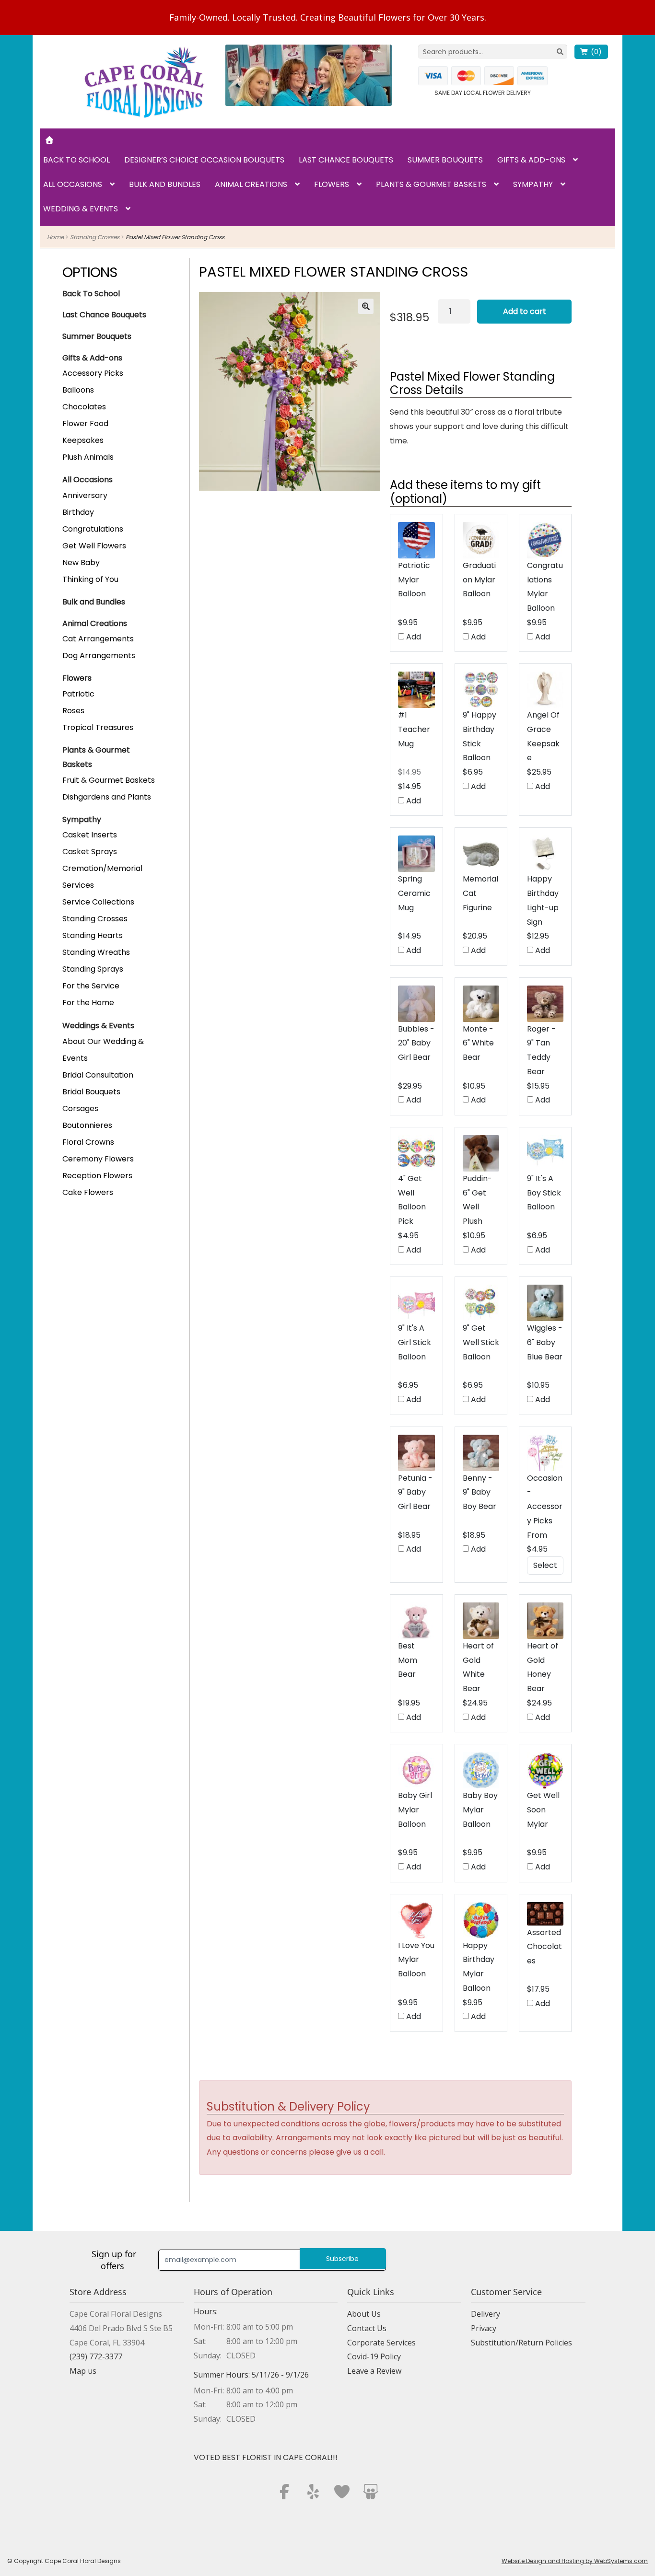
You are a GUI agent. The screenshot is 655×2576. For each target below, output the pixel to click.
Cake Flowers (88, 1192)
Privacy (484, 2328)
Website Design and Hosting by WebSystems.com (575, 2561)
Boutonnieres (87, 1125)
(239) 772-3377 (96, 2356)
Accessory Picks (93, 373)
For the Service (91, 986)
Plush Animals (88, 457)
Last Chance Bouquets (346, 160)
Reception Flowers (97, 1176)
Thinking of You (90, 579)
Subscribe (342, 2259)
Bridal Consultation (98, 1075)
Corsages (80, 1108)
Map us (83, 2371)
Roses (73, 711)
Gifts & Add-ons (531, 160)
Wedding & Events (81, 209)
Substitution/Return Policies (521, 2343)
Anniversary (85, 495)
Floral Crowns (88, 1142)
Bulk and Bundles (165, 184)
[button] (366, 306)
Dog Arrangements (99, 656)
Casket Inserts (90, 835)
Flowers (332, 184)
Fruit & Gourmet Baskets (109, 780)
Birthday (78, 512)
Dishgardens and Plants (107, 797)
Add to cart (525, 311)
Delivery (485, 2314)
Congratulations (93, 529)
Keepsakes (83, 440)
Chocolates (84, 407)
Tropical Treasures (98, 727)
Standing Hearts (93, 935)
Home (55, 237)
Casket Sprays (90, 852)
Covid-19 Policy (374, 2356)
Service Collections (98, 902)
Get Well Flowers (94, 546)
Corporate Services (381, 2343)
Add (413, 637)
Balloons (78, 390)
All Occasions (73, 184)
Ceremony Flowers (98, 1159)
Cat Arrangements (98, 639)
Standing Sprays (93, 969)
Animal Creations (251, 184)
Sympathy (533, 184)
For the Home (88, 1003)
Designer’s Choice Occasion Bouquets (204, 160)
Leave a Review (374, 2371)
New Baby (81, 563)
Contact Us (367, 2328)
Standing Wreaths (96, 952)
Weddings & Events (98, 1026)
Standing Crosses (95, 237)
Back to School (76, 160)
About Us (364, 2314)
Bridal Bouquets (91, 1092)
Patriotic (78, 694)
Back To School (91, 294)
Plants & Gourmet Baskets (431, 184)
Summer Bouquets (445, 160)
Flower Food (85, 424)
